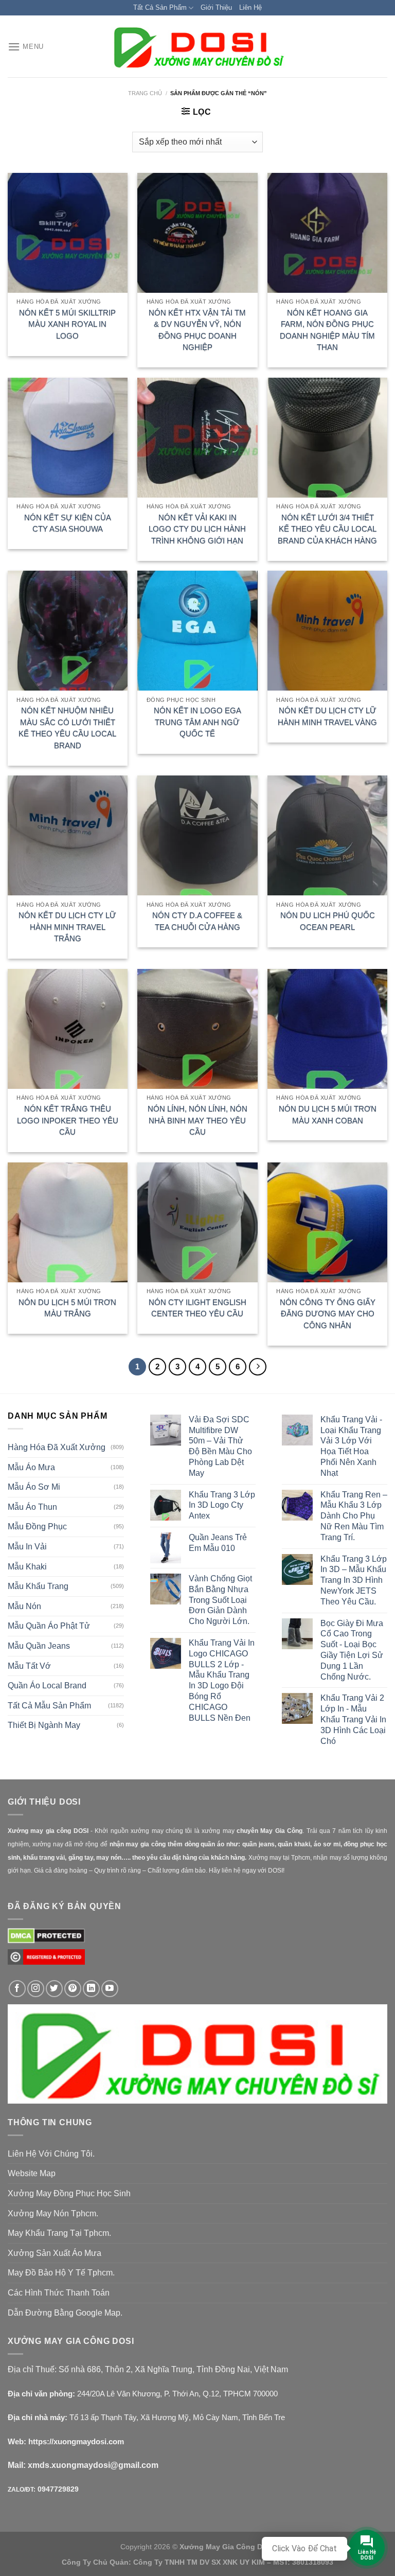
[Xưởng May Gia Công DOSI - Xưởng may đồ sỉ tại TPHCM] (197, 47)
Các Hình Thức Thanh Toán (59, 2293)
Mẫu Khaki (27, 1567)
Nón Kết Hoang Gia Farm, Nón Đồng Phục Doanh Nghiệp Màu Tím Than (327, 330)
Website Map (32, 2173)
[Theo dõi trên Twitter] (54, 1989)
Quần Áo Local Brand (47, 1686)
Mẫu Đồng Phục (37, 1527)
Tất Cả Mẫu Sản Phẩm (49, 1706)
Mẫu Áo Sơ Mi (34, 1487)
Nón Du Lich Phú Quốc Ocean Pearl (328, 921)
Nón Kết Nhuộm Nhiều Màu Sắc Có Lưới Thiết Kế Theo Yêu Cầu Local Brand (67, 728)
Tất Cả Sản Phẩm (160, 7)
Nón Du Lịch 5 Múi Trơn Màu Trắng (67, 1308)
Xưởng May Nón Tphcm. (53, 2213)
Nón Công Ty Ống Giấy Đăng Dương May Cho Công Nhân (328, 1314)
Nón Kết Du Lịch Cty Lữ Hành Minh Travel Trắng (67, 927)
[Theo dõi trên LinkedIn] (91, 1989)
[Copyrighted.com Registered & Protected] (46, 1961)
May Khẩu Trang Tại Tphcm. (59, 2233)
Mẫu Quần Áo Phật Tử (49, 1626)
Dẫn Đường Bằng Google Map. (65, 2313)
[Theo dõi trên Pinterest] (73, 1989)
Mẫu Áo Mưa (31, 1467)
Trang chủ (145, 93)
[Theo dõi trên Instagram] (36, 1989)
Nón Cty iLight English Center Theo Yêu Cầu (197, 1308)
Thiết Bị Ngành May (44, 1725)
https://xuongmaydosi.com (76, 2441)
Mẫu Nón (24, 1606)
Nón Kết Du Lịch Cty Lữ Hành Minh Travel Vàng (327, 716)
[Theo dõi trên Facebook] (17, 1989)
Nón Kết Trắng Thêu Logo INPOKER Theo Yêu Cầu (68, 1120)
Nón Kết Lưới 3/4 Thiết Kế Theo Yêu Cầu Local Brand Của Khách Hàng (327, 529)
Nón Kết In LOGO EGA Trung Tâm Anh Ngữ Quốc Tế (197, 722)
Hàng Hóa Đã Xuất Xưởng (57, 1447)
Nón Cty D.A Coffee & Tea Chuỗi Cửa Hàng (197, 921)
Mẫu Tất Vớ (29, 1666)
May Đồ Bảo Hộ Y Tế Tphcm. (61, 2273)
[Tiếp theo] (258, 1367)
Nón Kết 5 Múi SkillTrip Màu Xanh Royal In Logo (67, 324)
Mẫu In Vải (27, 1547)
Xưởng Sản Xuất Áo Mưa (55, 2253)
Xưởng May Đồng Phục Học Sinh (69, 2193)
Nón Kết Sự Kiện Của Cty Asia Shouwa (68, 523)
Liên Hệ (250, 7)
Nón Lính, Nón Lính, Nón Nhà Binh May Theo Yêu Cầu (197, 1120)
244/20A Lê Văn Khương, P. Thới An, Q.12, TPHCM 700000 (177, 2394)
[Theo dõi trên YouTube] (110, 1989)
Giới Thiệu (216, 7)
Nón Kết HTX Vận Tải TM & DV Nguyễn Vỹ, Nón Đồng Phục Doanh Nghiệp (197, 330)
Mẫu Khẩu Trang (38, 1586)
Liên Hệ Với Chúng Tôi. (51, 2154)
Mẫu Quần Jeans (39, 1646)
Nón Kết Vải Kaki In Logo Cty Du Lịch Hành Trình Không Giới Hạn (197, 529)
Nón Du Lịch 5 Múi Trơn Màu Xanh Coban (328, 1115)
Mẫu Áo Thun (32, 1507)
